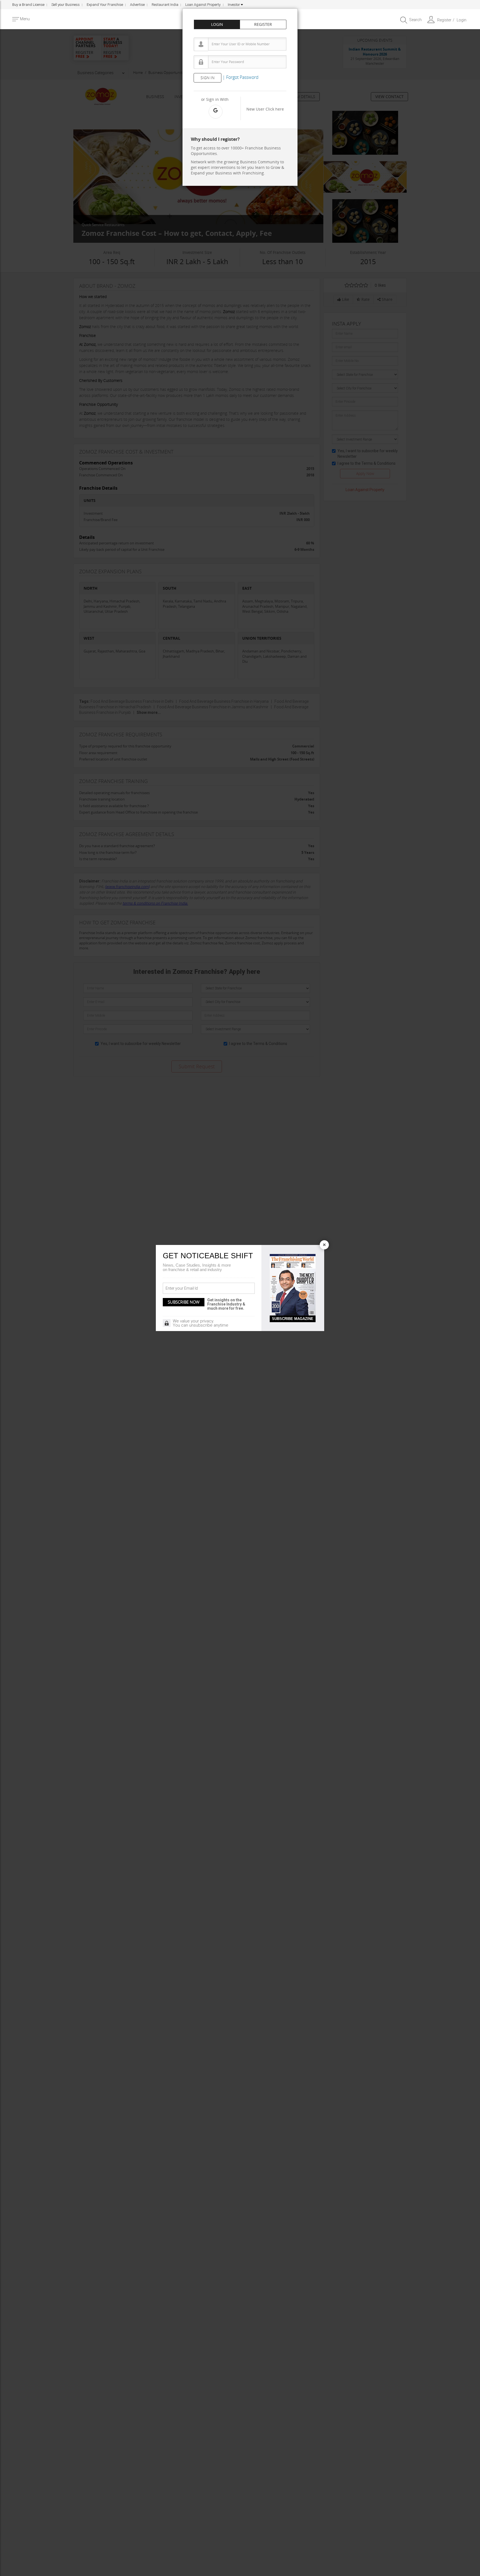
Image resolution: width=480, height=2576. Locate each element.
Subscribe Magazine (293, 1319)
